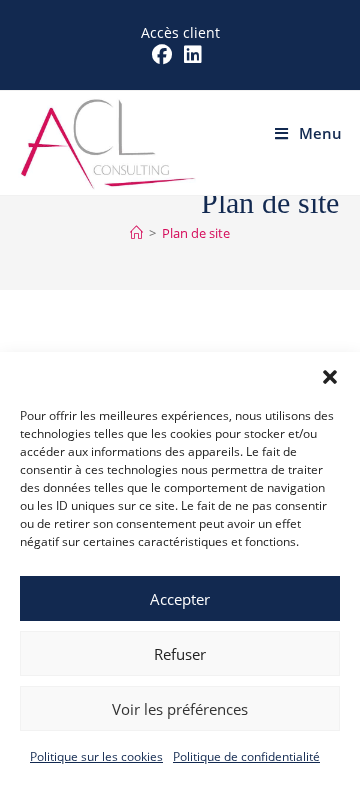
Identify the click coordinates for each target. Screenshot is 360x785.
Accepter (180, 599)
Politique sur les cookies (96, 756)
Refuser (180, 654)
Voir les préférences (180, 709)
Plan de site (196, 233)
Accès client (180, 32)
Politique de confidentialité (246, 756)
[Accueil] (136, 233)
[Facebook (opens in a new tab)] (165, 55)
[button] (330, 377)
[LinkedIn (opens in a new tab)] (193, 55)
